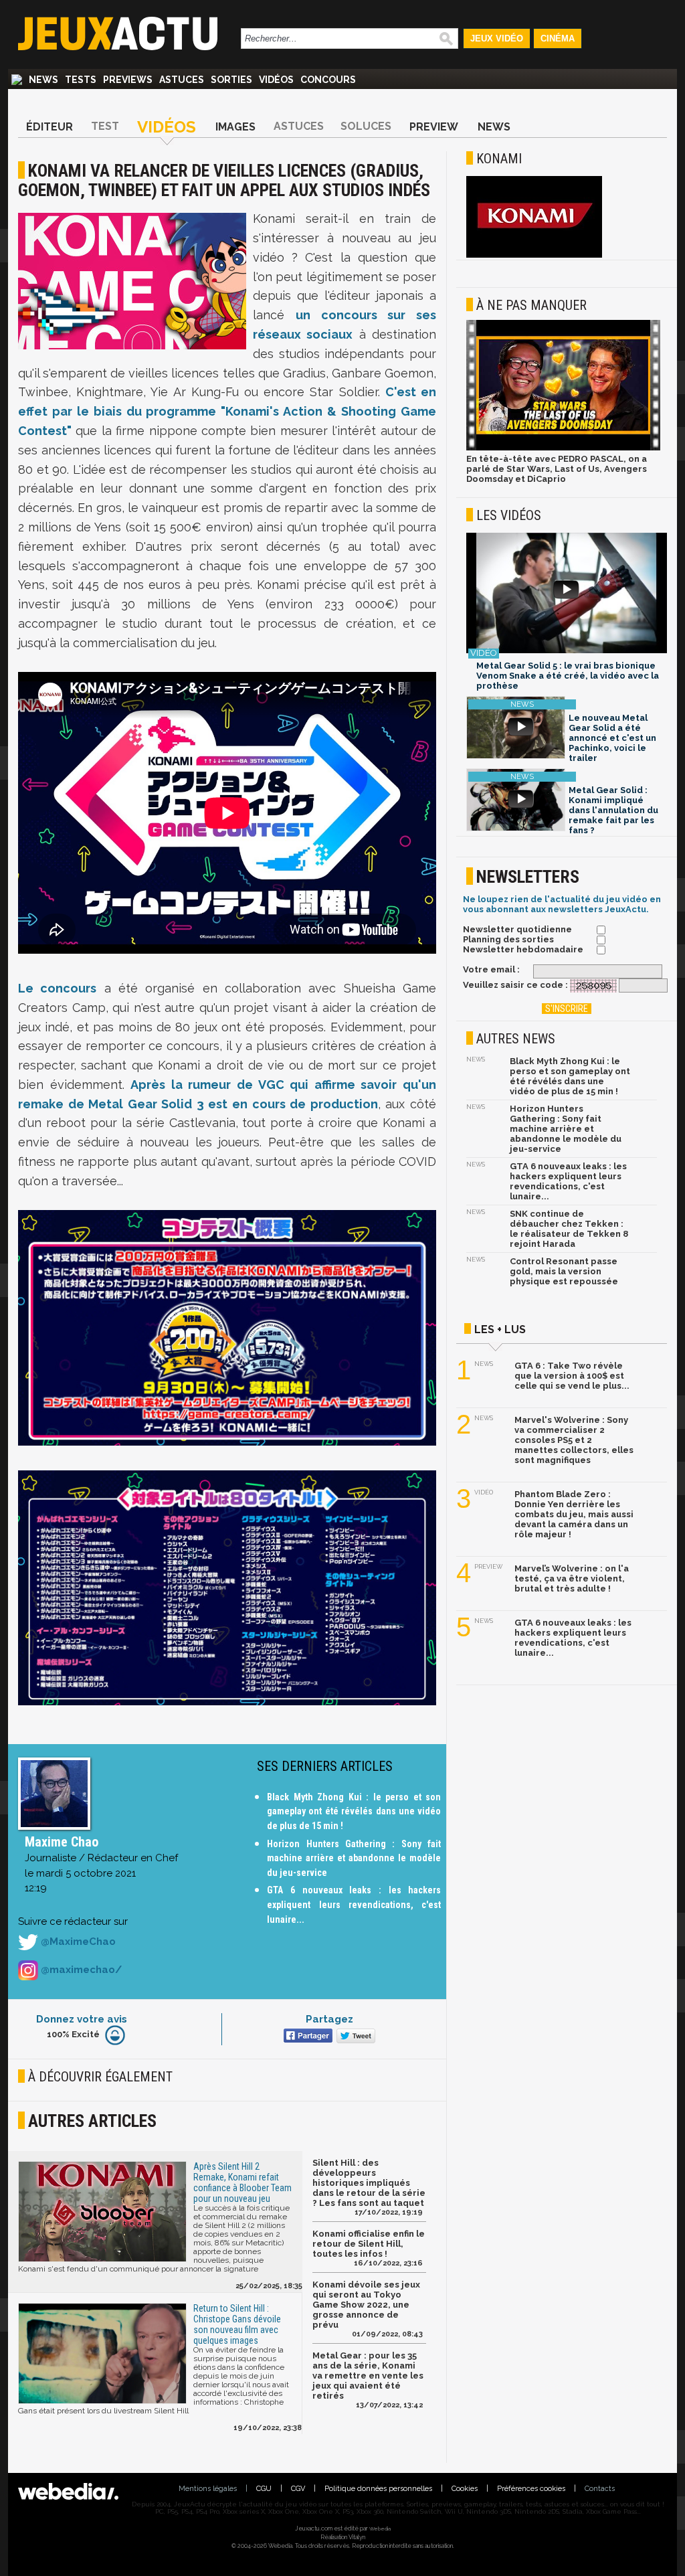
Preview (434, 127)
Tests (81, 80)
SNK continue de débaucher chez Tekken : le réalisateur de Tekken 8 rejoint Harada (569, 1229)
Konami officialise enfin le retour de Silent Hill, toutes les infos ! (369, 2244)
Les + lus (500, 1329)
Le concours (57, 988)
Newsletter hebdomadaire (523, 949)
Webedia (380, 2528)
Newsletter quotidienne (517, 929)
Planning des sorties (508, 939)
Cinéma (558, 38)
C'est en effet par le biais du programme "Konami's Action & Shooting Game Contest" (227, 411)
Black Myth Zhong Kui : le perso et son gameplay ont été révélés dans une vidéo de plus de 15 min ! (354, 1811)
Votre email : (491, 969)
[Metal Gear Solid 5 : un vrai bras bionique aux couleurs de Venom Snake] (567, 594)
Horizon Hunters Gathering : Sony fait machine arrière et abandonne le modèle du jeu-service (354, 1858)
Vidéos (276, 80)
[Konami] (534, 255)
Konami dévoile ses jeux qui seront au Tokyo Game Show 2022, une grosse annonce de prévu (366, 2305)
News (43, 80)
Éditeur (50, 127)
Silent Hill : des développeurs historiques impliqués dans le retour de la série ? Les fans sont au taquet (369, 2183)
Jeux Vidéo (497, 38)
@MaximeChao (77, 1942)
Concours (328, 80)
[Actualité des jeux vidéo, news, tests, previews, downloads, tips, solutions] (17, 80)
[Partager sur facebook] (307, 2037)
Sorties (231, 80)
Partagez (329, 2019)
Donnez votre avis (82, 2019)
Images (235, 127)
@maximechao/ (80, 1970)
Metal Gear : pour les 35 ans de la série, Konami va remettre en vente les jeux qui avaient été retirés (368, 2376)
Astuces (182, 80)
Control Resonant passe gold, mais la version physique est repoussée (564, 1271)
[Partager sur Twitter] (354, 2037)
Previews (128, 80)
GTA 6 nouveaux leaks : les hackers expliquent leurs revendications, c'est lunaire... (354, 1904)
